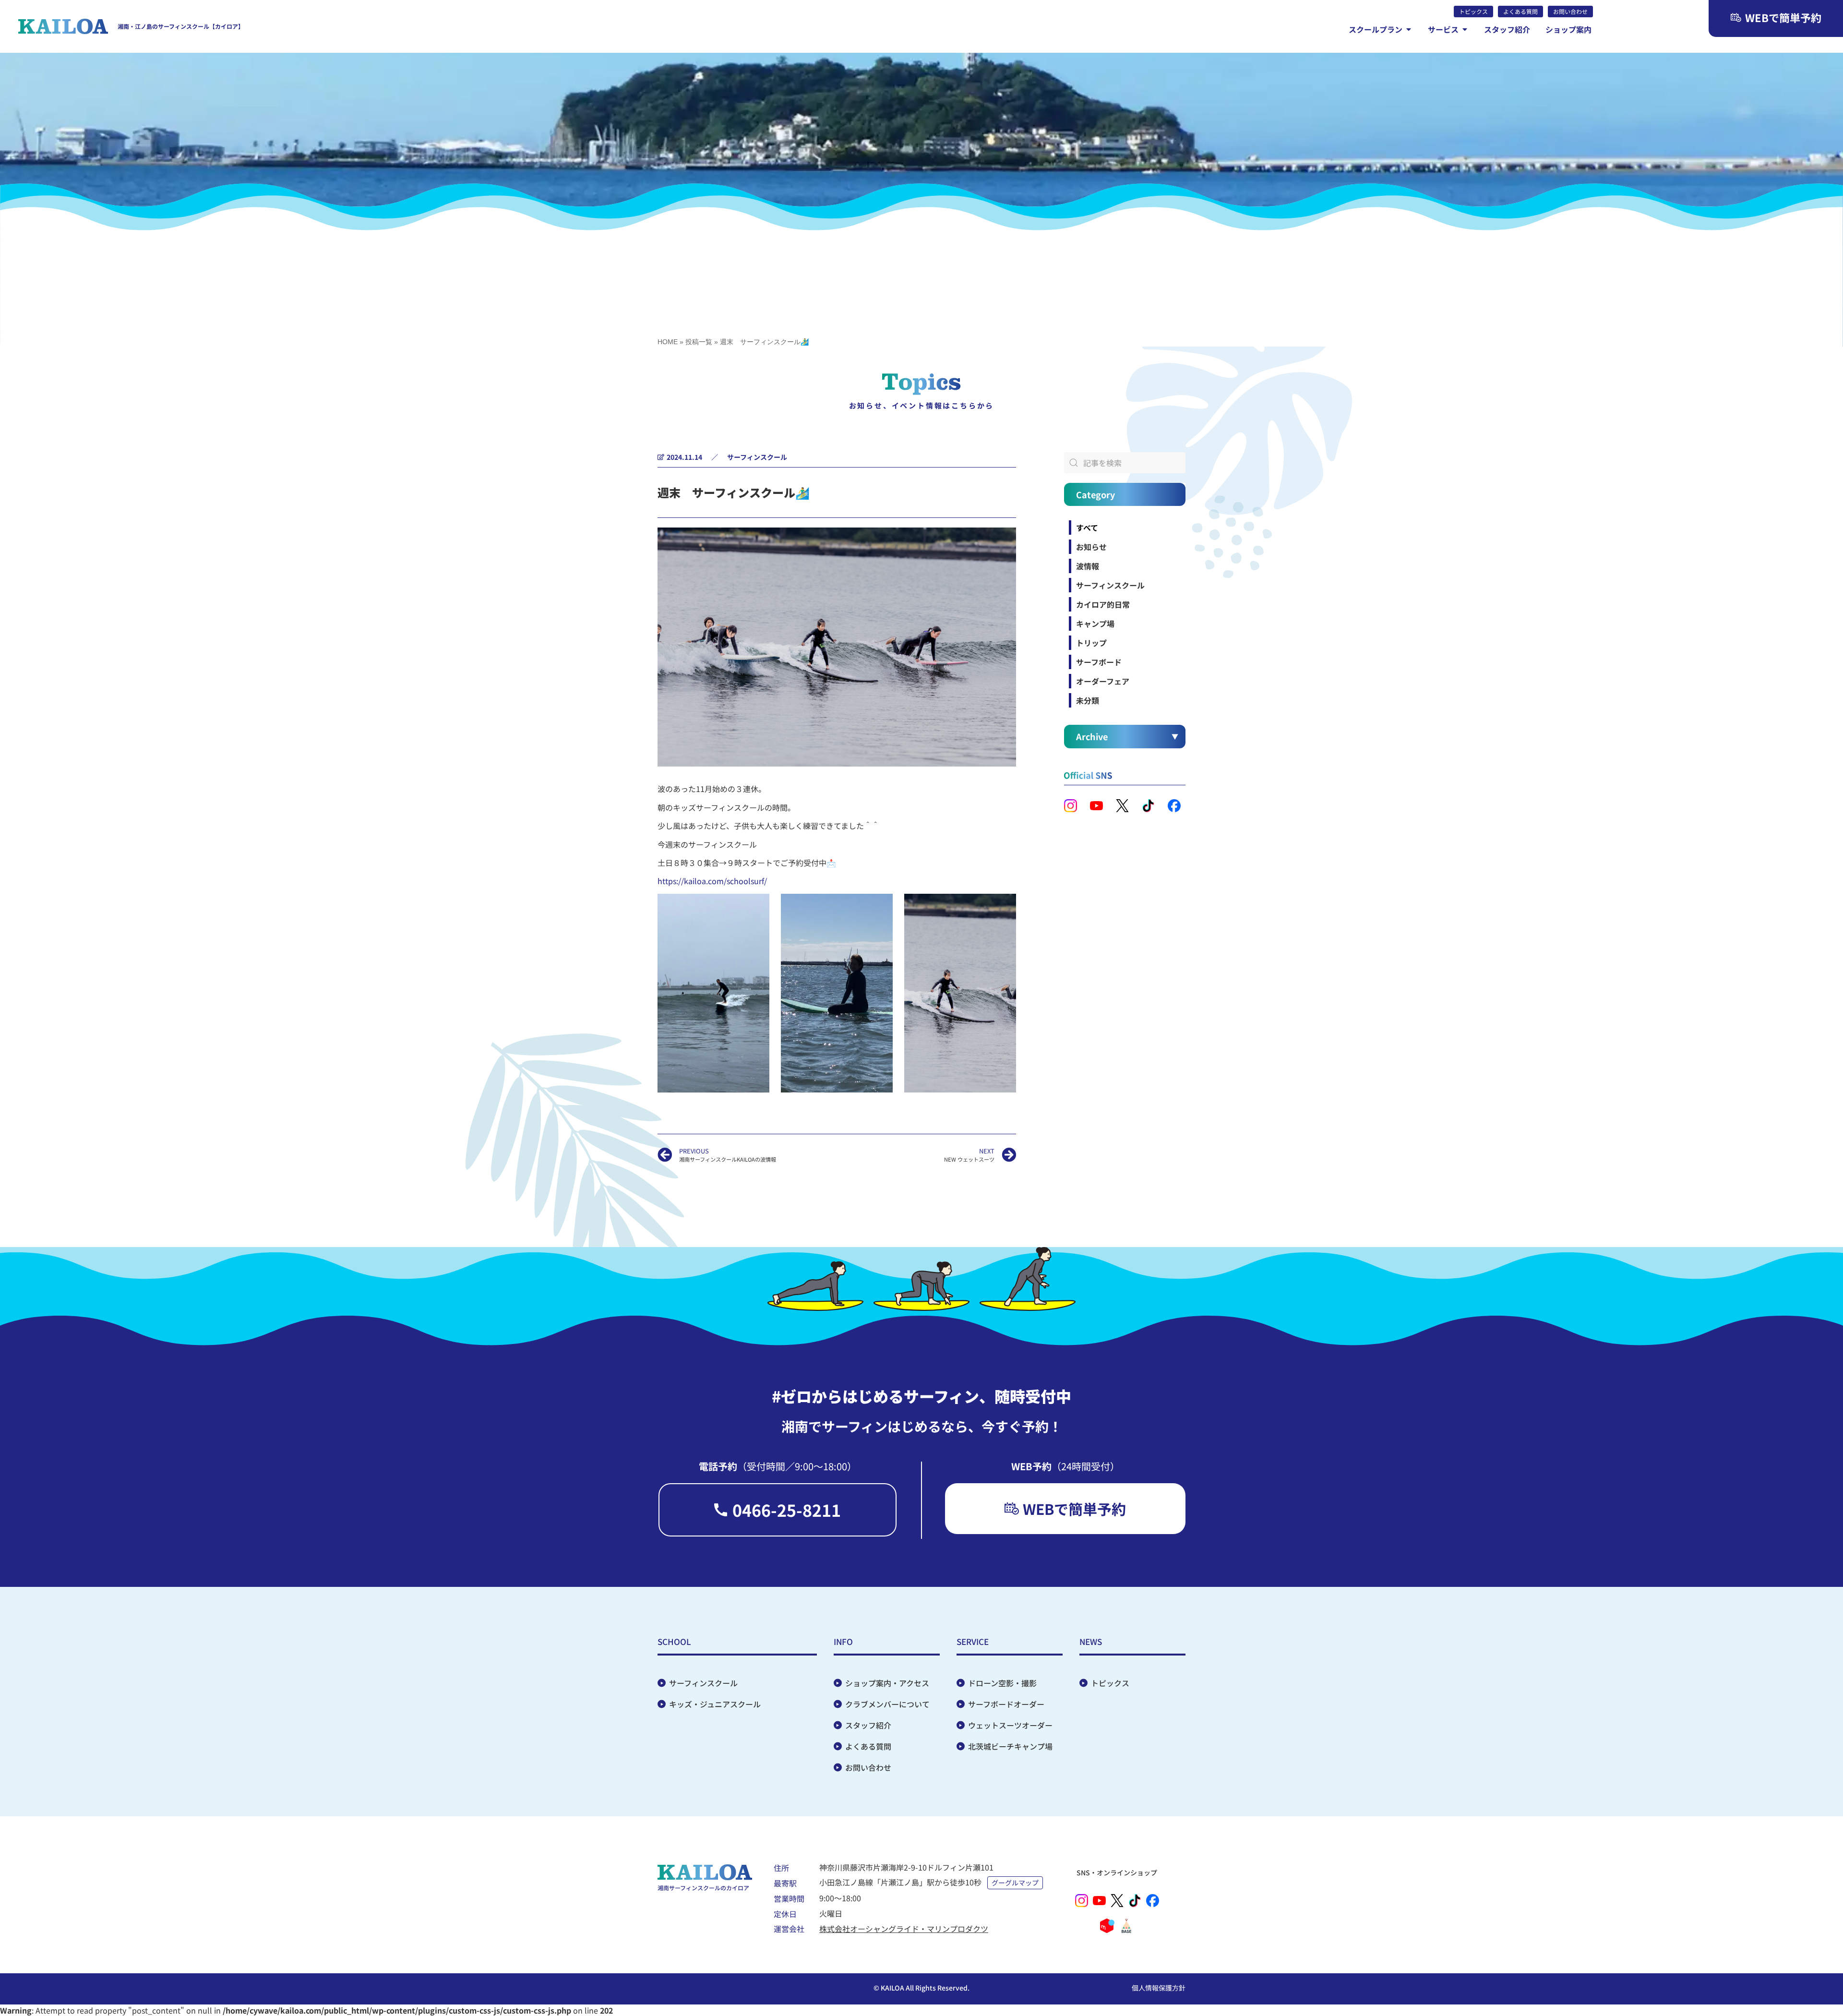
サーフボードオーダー (1006, 1704)
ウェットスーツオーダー (1010, 1725)
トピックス (1110, 1683)
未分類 (1088, 700)
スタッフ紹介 (868, 1725)
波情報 (1088, 566)
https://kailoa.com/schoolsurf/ (712, 881)
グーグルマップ (1015, 1883)
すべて (1087, 528)
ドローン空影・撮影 (1002, 1683)
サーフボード (1099, 662)
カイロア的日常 (1103, 604)
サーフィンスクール (757, 457)
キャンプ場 (1095, 624)
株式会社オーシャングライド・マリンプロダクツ (904, 1929)
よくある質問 (868, 1746)
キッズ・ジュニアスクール (715, 1704)
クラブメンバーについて (887, 1704)
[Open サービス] (1465, 29)
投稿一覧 (699, 342)
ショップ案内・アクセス (887, 1683)
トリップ (1091, 643)
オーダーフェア (1103, 681)
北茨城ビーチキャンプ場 (1010, 1746)
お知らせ (1091, 547)
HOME (668, 342)
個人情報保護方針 (1159, 1988)
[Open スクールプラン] (1409, 29)
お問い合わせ (868, 1767)
